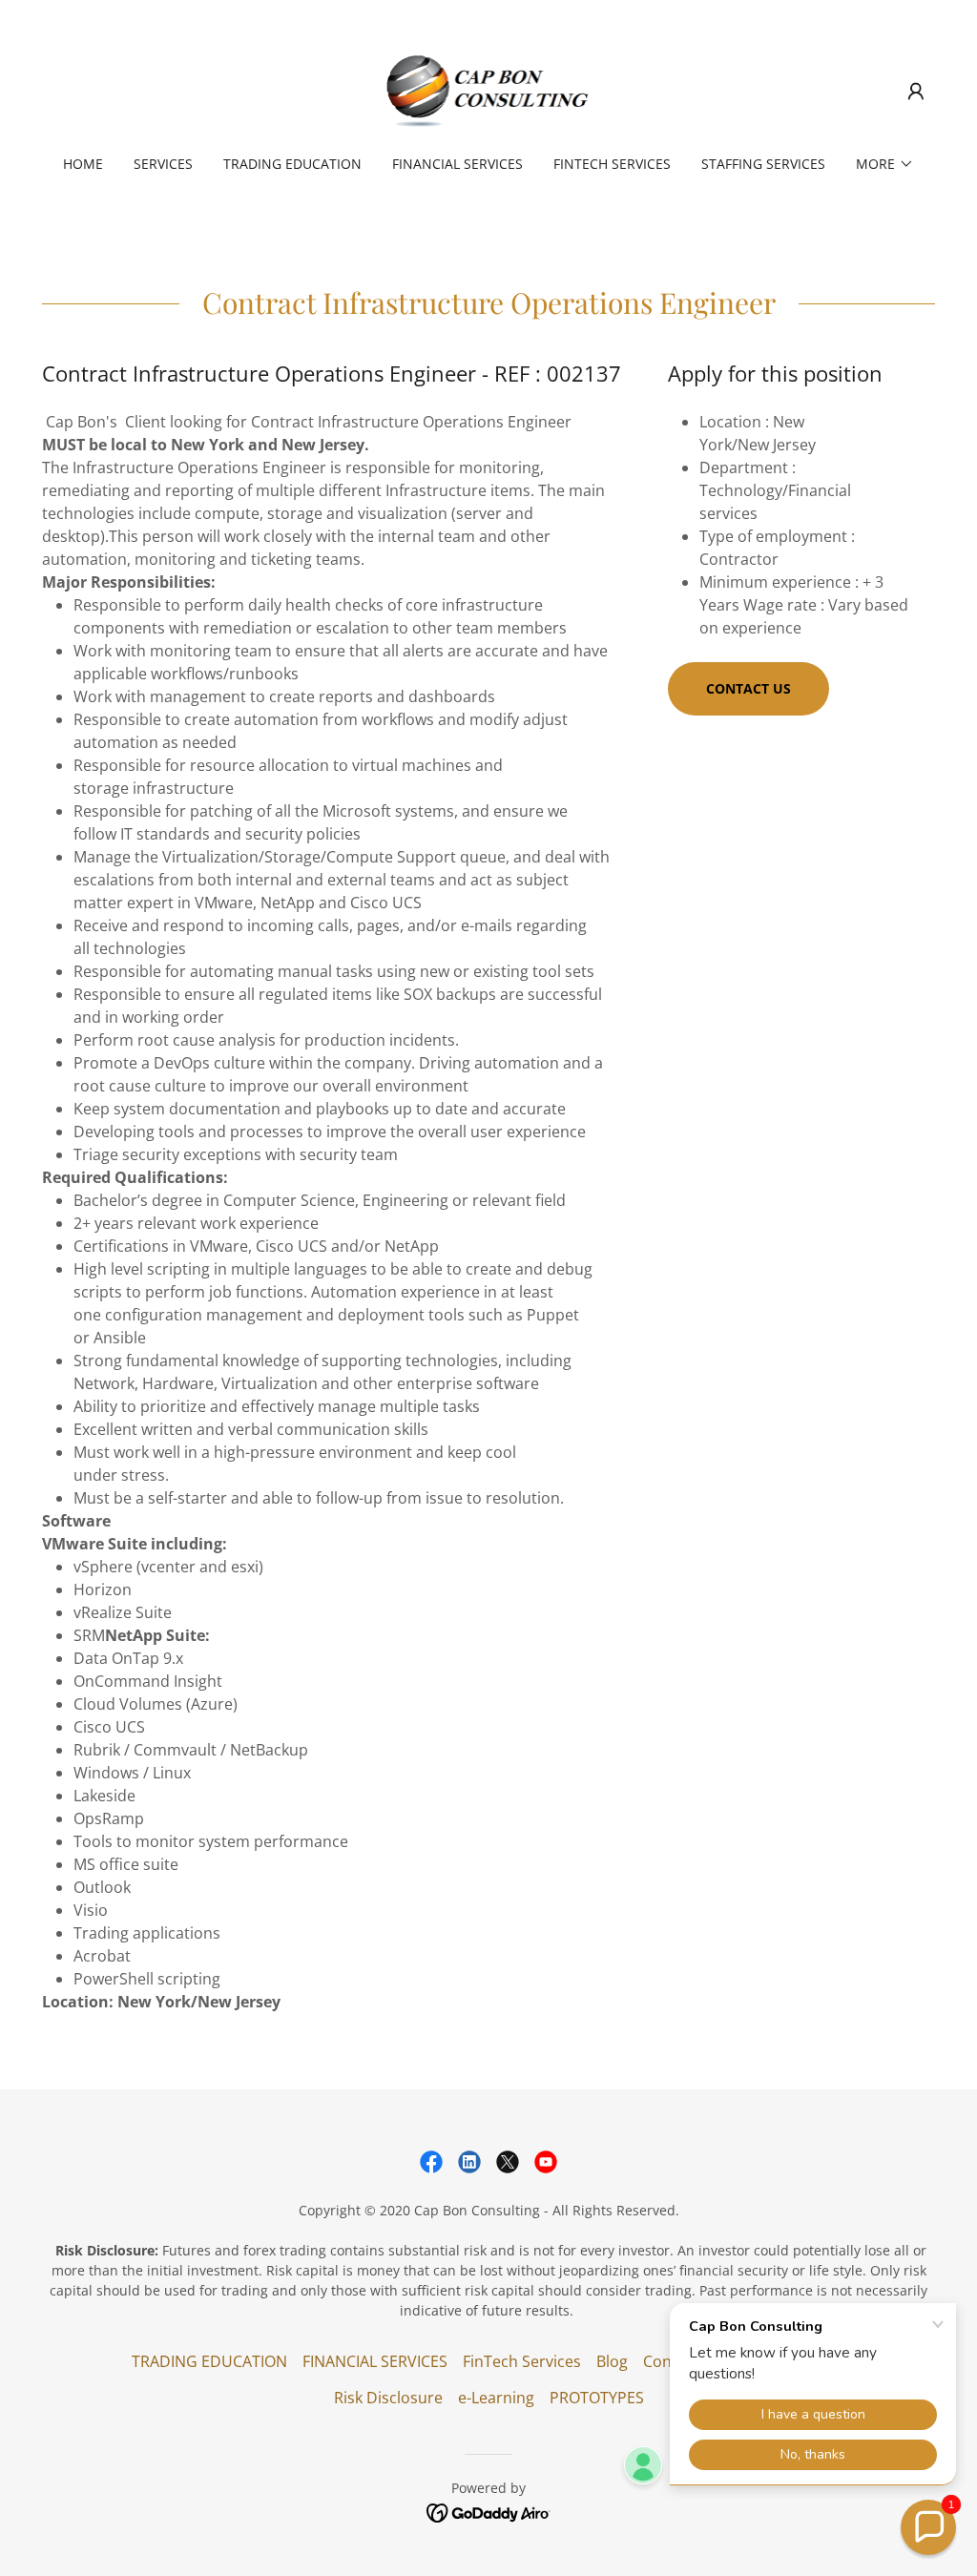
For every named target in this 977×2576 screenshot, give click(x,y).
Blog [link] (612, 2361)
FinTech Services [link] (612, 164)
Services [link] (163, 164)
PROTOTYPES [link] (597, 2398)
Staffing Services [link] (763, 164)
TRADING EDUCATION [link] (292, 164)
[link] (489, 90)
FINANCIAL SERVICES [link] (457, 164)
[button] (916, 92)
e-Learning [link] (496, 2398)
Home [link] (83, 164)
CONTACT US (748, 688)
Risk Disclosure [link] (388, 2398)
